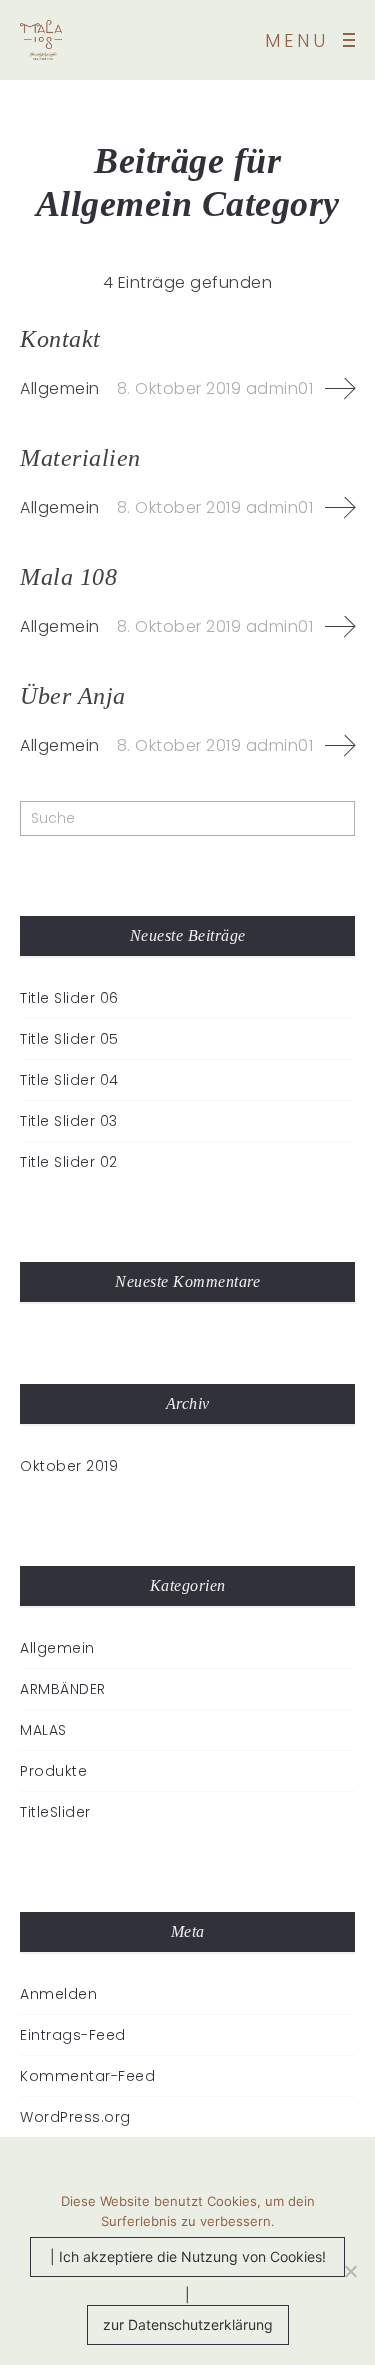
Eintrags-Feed (73, 2035)
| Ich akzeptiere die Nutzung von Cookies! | (188, 2262)
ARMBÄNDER (63, 1689)
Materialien (80, 458)
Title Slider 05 (69, 1039)
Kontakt (60, 339)
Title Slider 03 (69, 1121)
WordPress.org (75, 2117)
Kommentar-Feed (87, 2076)
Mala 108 (68, 577)
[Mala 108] (340, 627)
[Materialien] (340, 508)
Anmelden (58, 1994)
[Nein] (350, 2271)
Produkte (53, 1771)
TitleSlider (55, 1812)
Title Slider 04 (69, 1080)
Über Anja (73, 696)
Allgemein (60, 388)
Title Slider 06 (69, 998)
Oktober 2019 (69, 1466)
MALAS (43, 1730)
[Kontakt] (340, 389)
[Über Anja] (340, 746)
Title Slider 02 (69, 1162)
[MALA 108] (41, 40)
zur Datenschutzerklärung (188, 2324)
